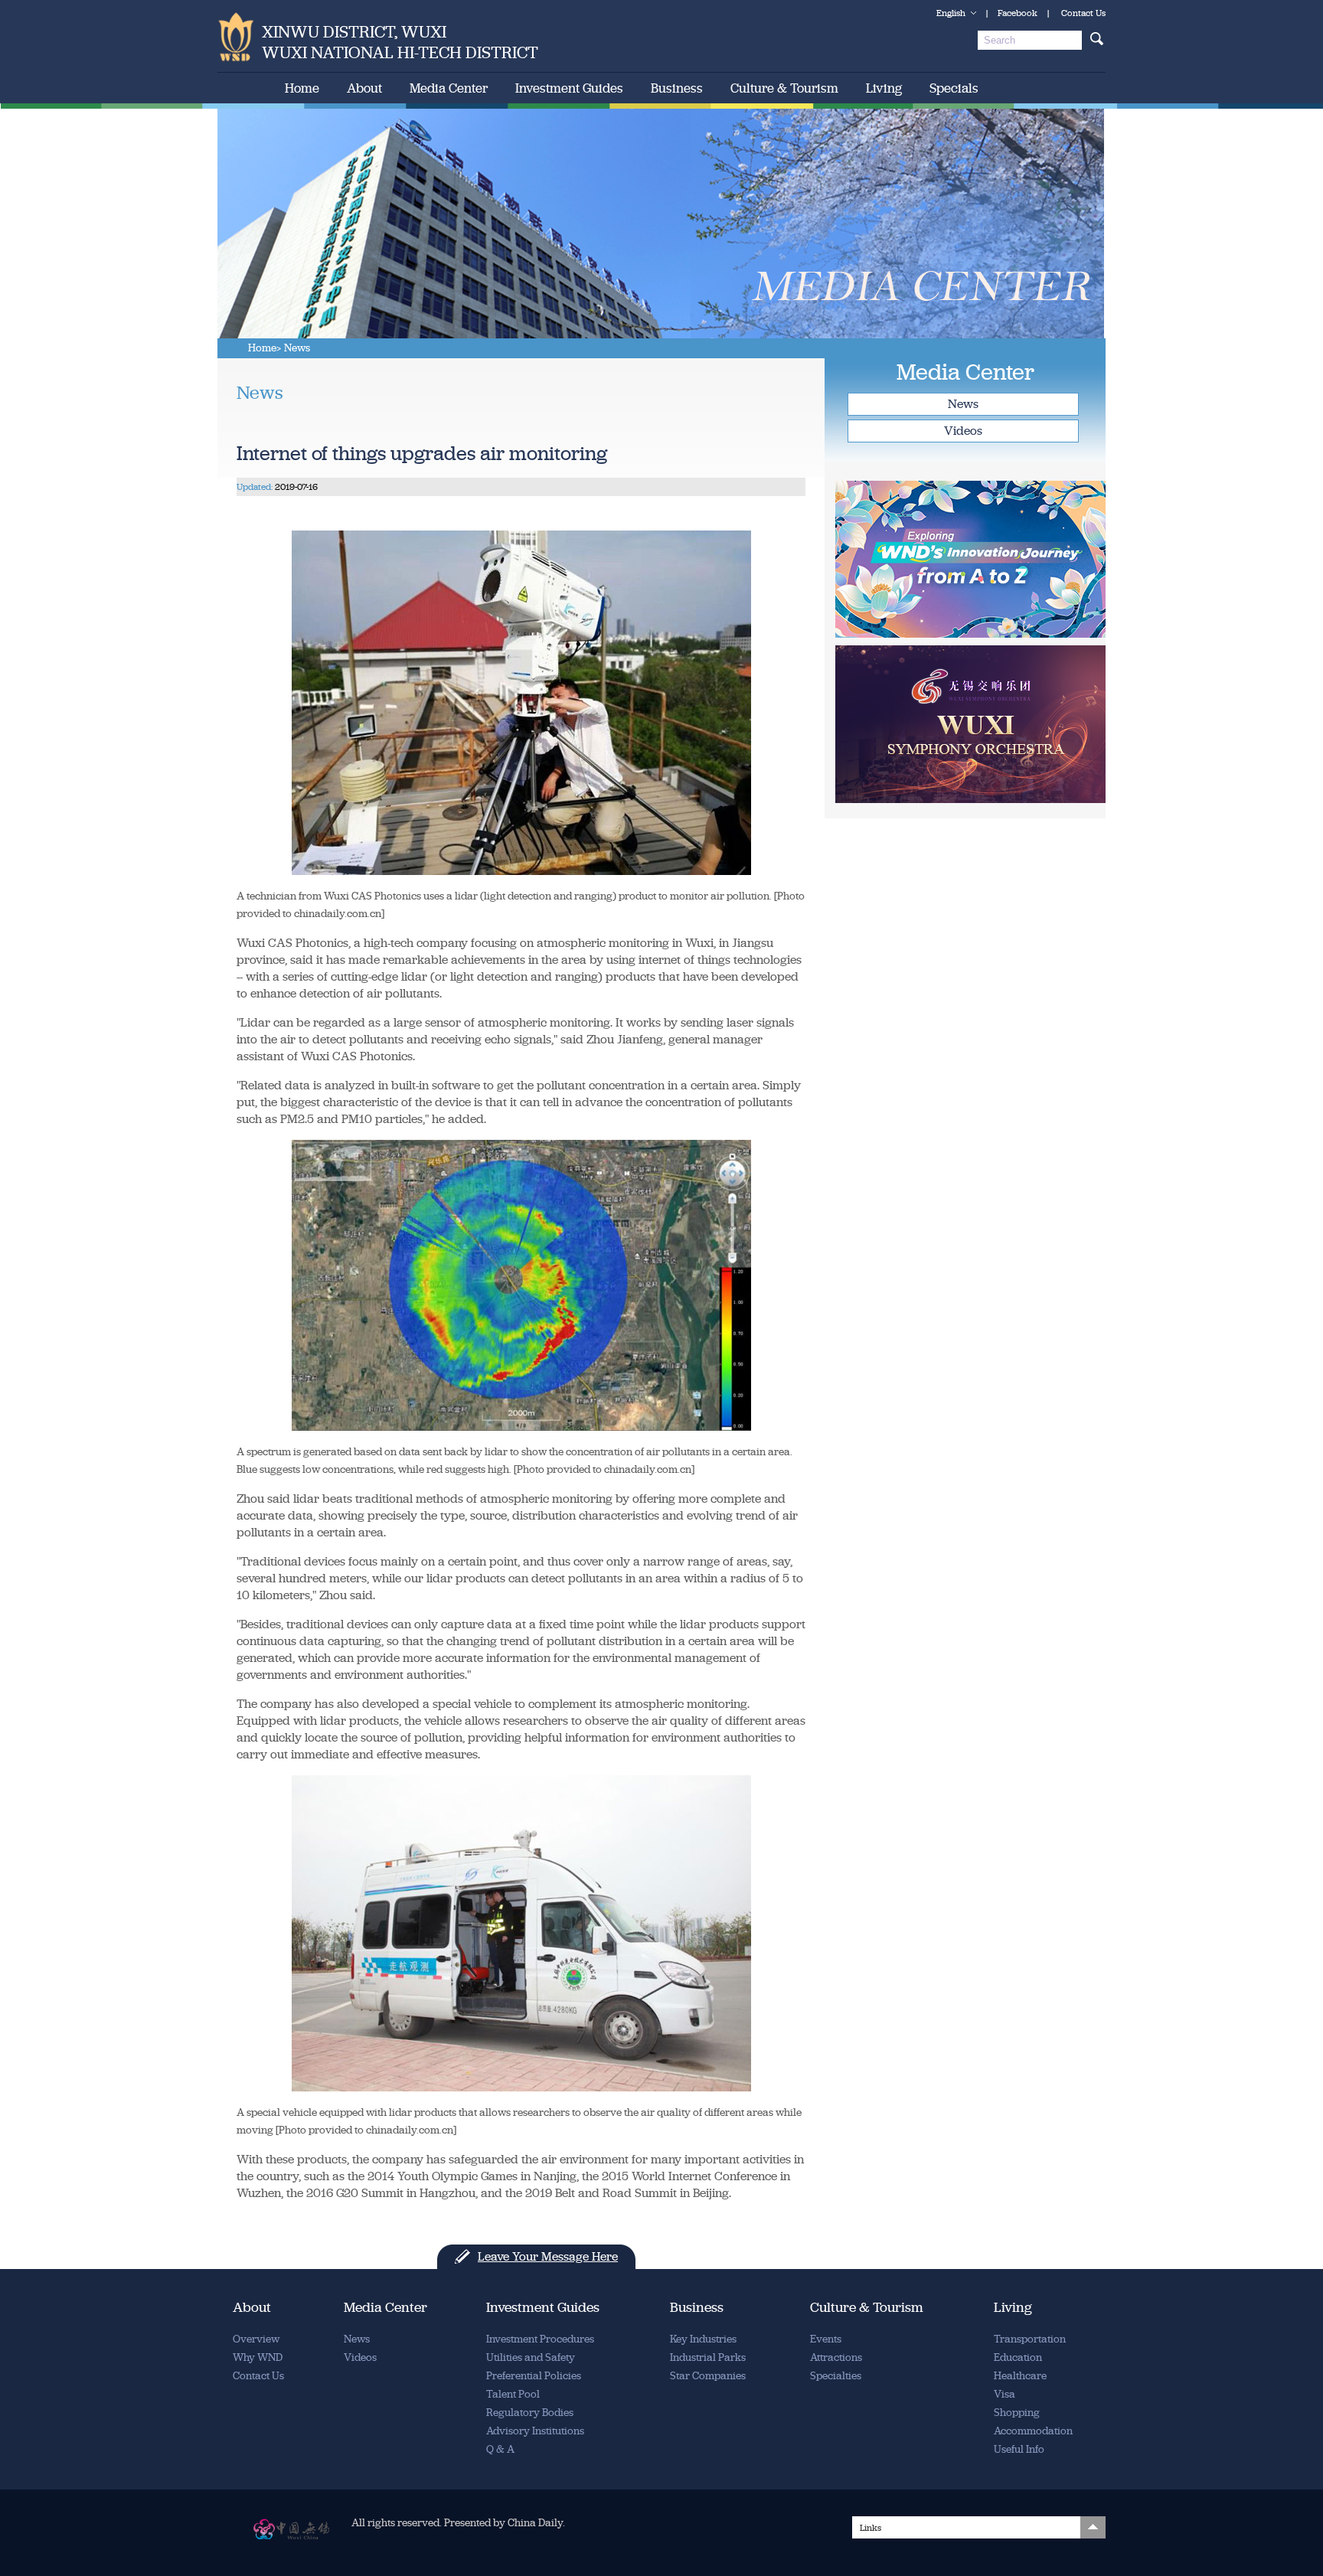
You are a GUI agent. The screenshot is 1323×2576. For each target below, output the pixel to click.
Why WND (258, 2357)
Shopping (1017, 2413)
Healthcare (1020, 2376)
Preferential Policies (534, 2376)
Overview (256, 2339)
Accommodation (1033, 2431)
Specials (954, 88)
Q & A (500, 2449)
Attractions (836, 2357)
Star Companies (708, 2376)
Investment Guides (569, 88)
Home (302, 88)
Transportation (1030, 2339)
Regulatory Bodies (530, 2413)
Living (884, 88)
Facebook (1018, 13)
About (364, 88)
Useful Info (1019, 2449)
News (963, 404)
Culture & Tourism (784, 88)
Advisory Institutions (535, 2431)
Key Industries (703, 2339)
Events (826, 2339)
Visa (1004, 2394)
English (951, 13)
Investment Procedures (540, 2339)
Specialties (836, 2376)
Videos (963, 431)
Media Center (449, 88)
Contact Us (1083, 13)
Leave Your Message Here (548, 2256)
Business (677, 88)
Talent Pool (513, 2394)
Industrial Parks (708, 2357)
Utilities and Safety (531, 2357)
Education (1018, 2357)
